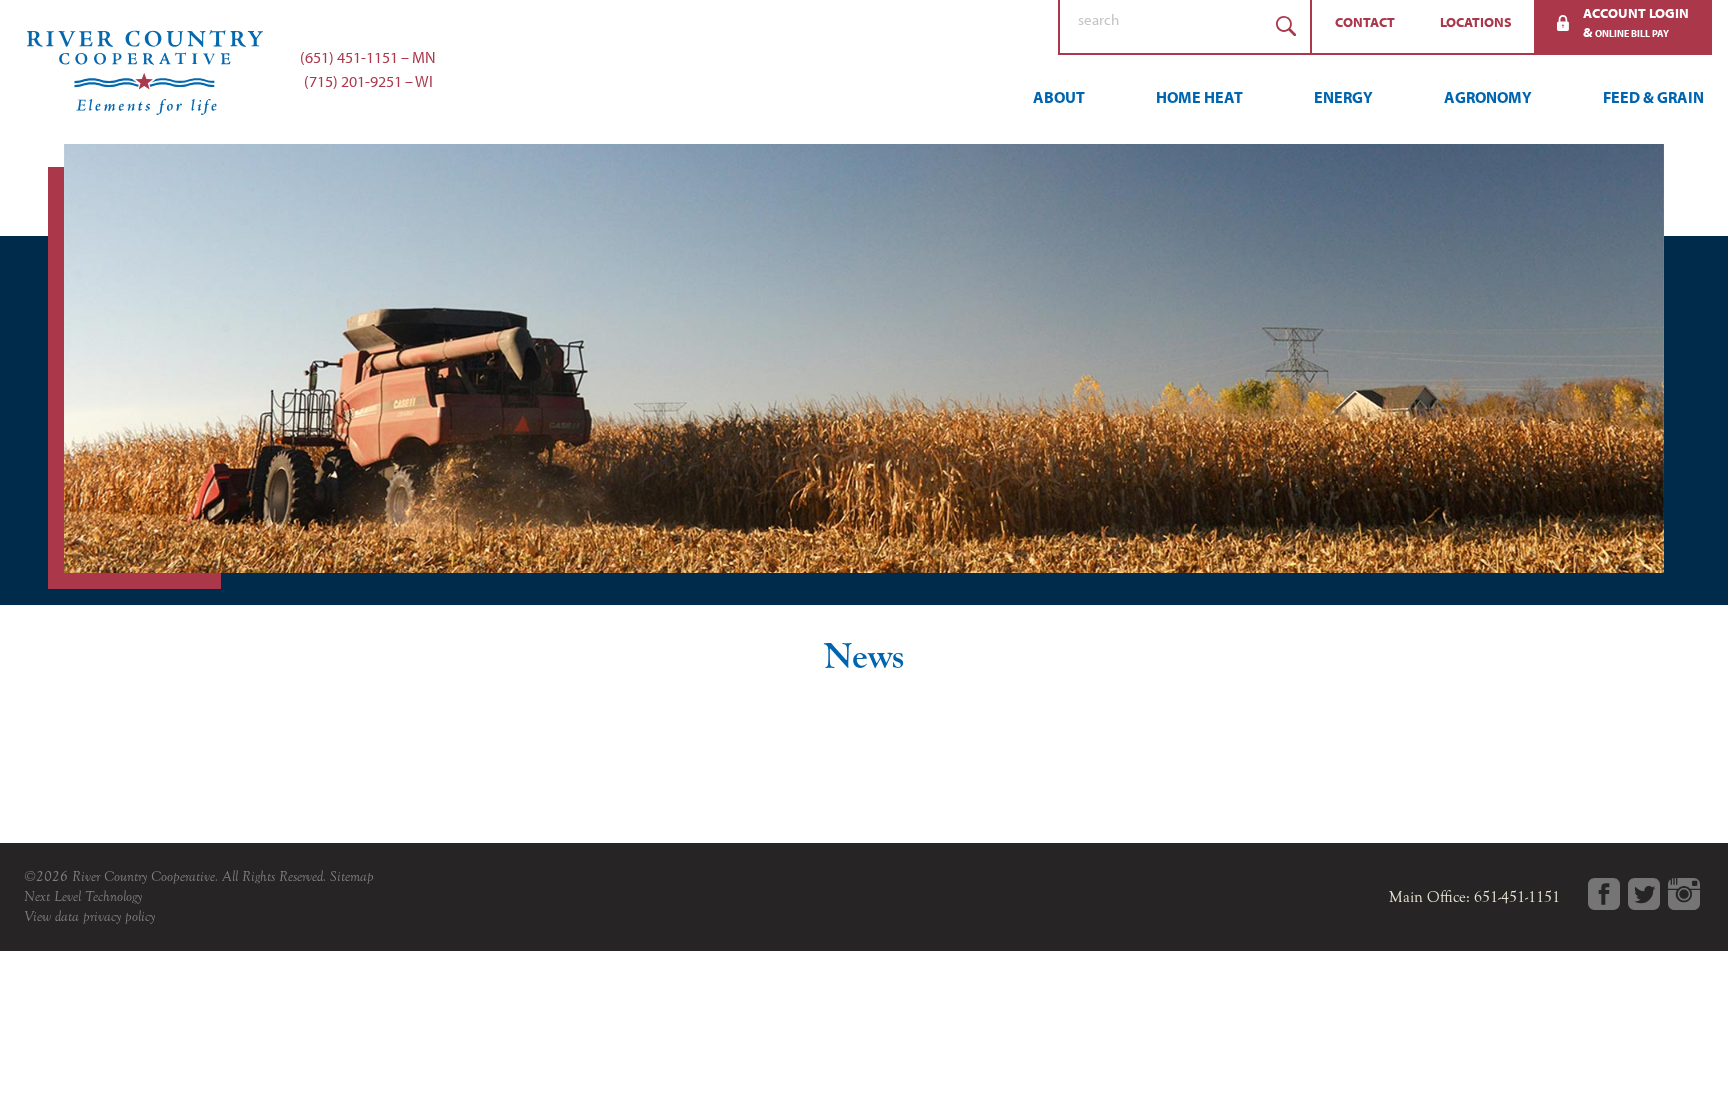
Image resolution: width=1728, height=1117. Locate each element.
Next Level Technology (83, 896)
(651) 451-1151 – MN (368, 57)
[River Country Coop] (864, 72)
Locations (1476, 22)
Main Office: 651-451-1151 (1474, 897)
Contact (1365, 22)
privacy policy (119, 916)
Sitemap (352, 876)
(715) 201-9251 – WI (368, 81)
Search (1286, 26)
